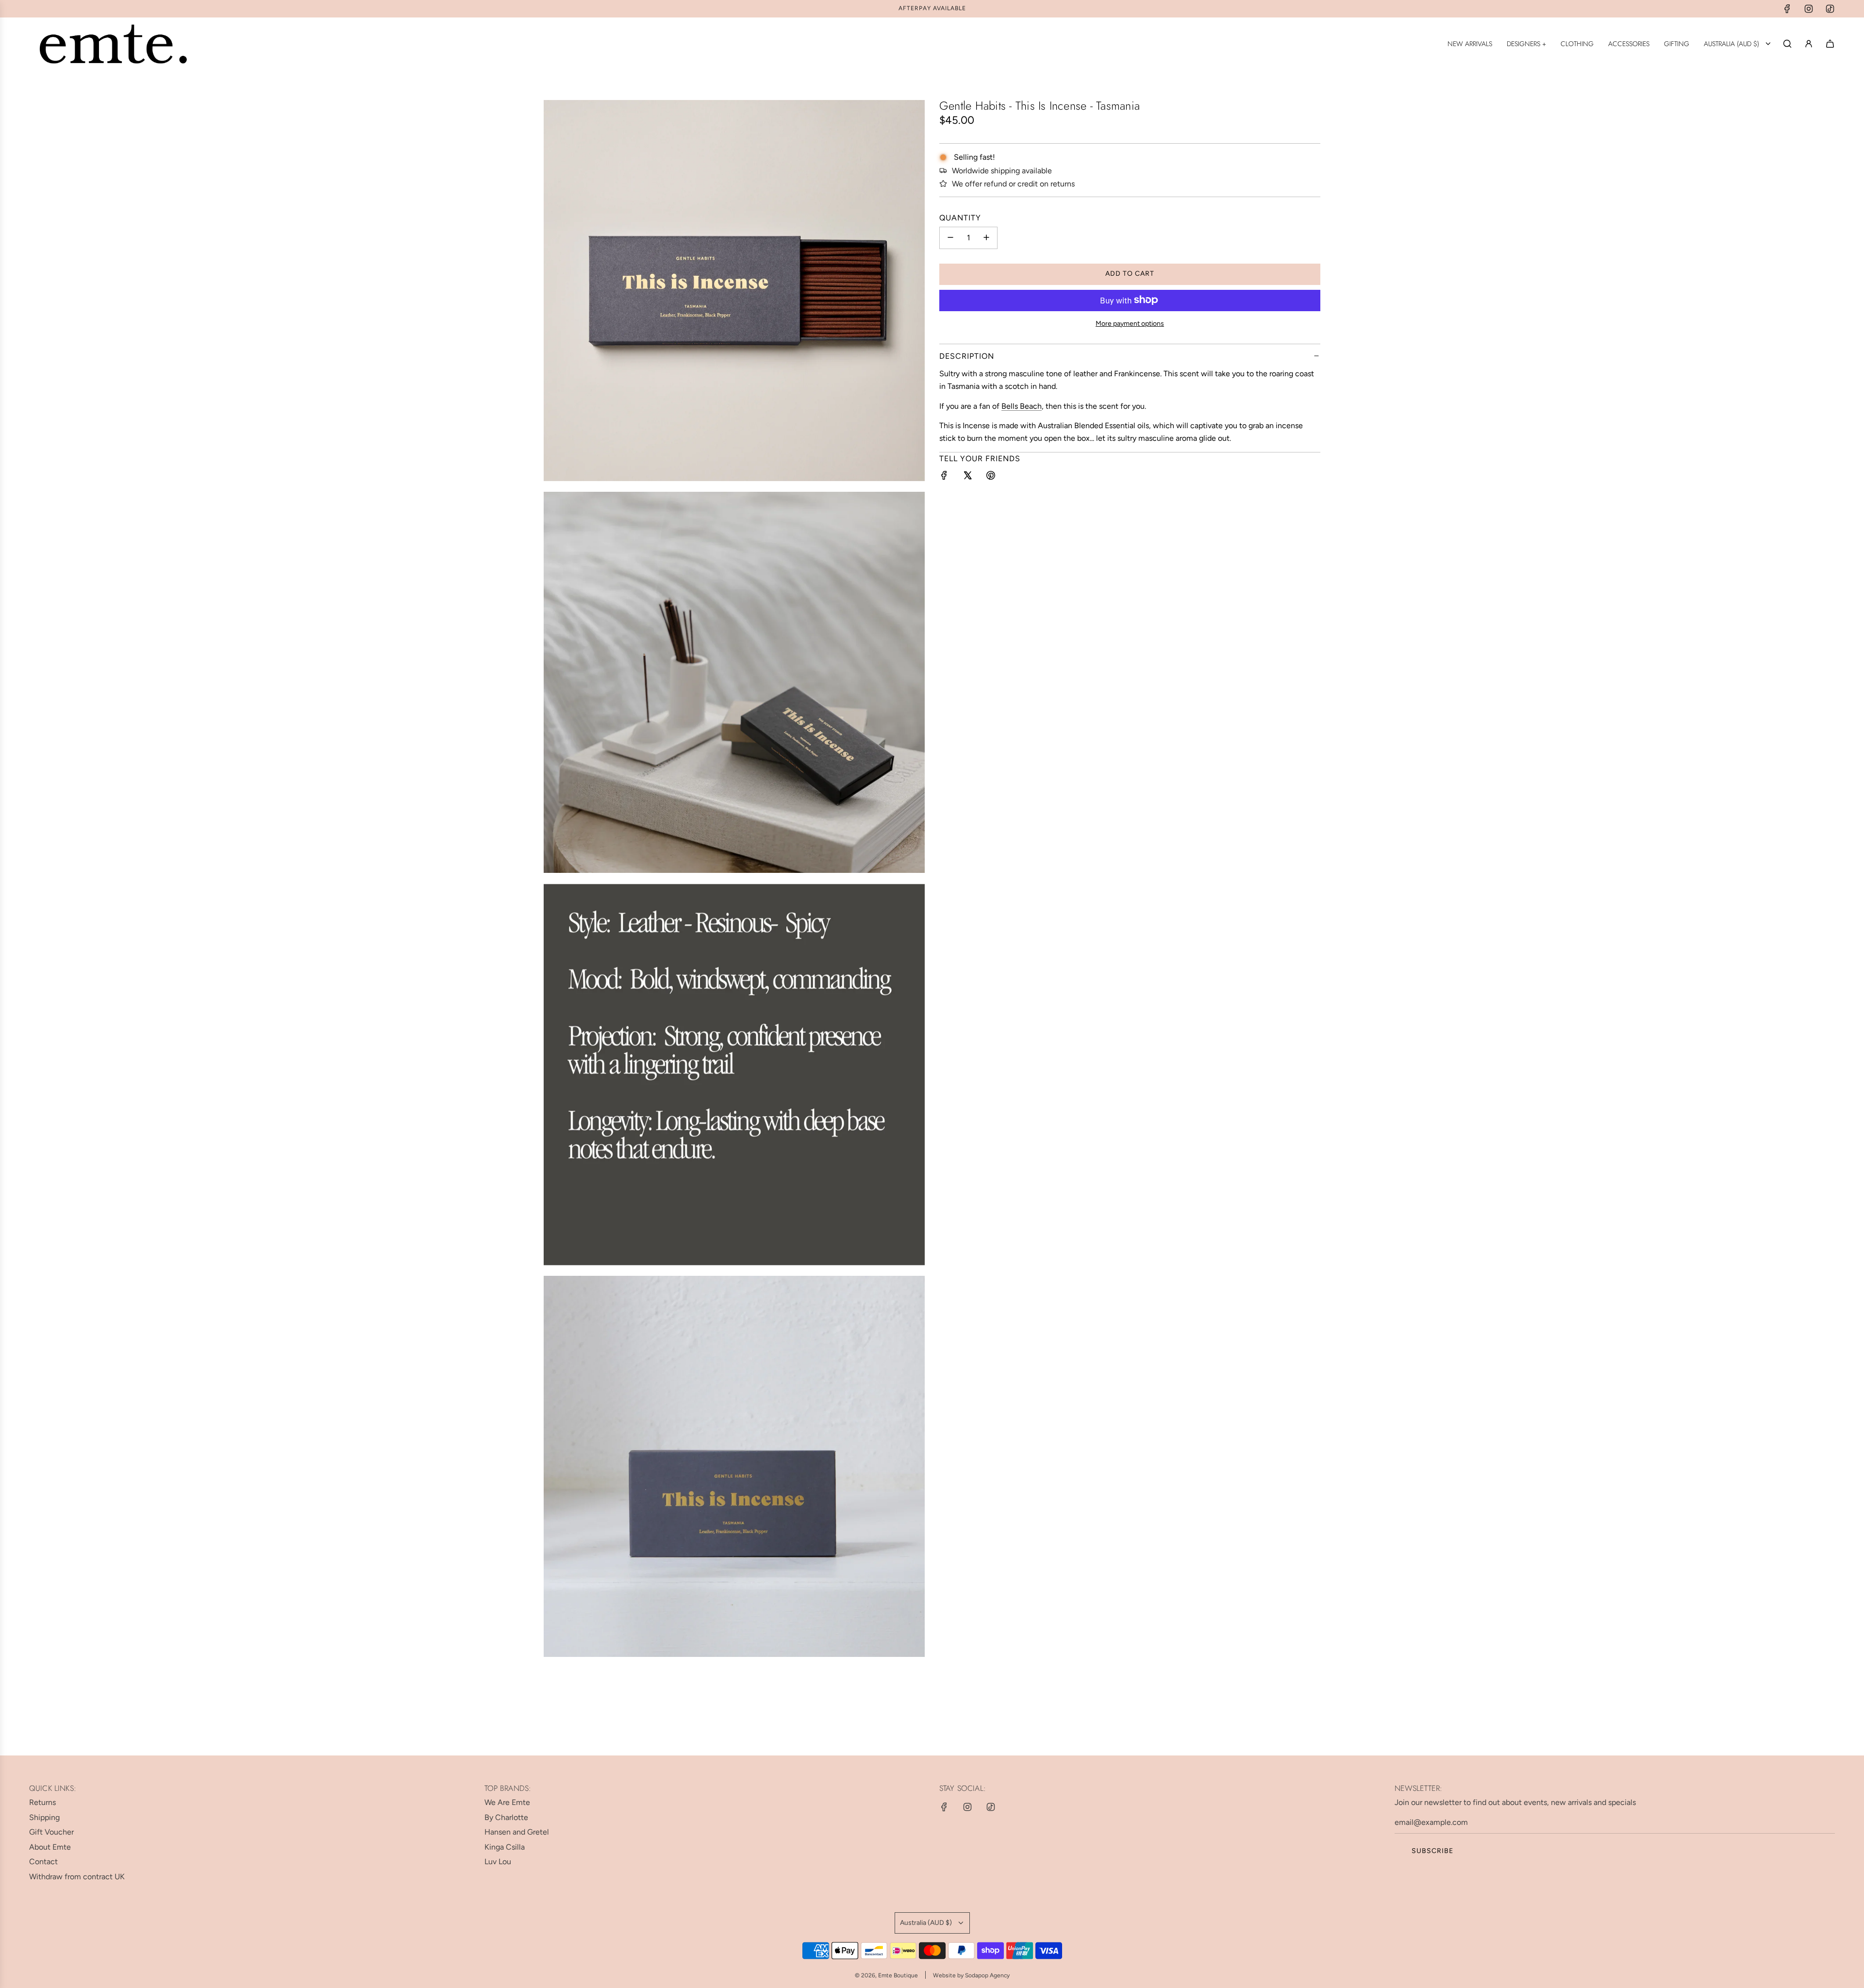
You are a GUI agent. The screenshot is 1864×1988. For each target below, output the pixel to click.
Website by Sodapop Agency (971, 1975)
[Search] (1787, 44)
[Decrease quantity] (950, 237)
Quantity (960, 217)
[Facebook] (1787, 9)
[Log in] (1809, 44)
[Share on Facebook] (944, 477)
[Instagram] (1809, 9)
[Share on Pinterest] (991, 477)
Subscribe (1432, 1851)
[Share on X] (967, 477)
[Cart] (1830, 44)
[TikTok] (1830, 9)
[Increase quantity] (986, 237)
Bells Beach (1022, 406)
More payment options (1130, 323)
